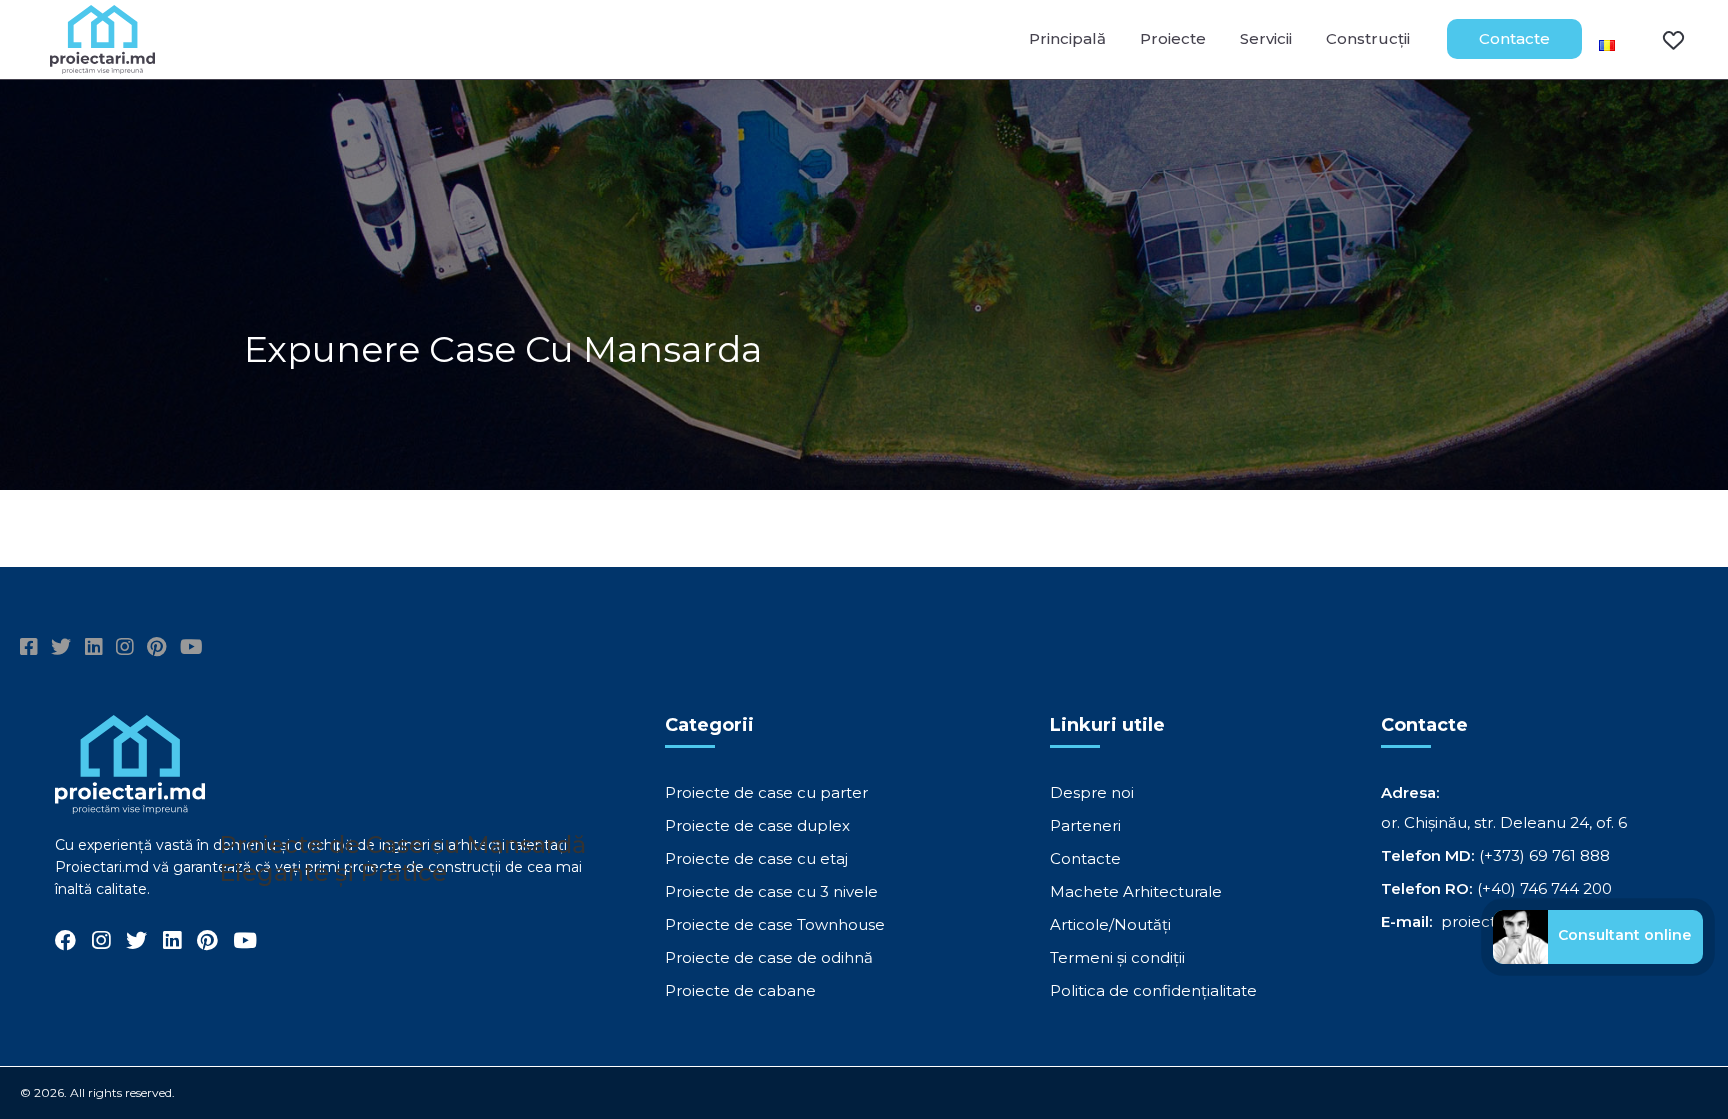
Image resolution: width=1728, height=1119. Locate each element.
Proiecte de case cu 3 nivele (771, 891)
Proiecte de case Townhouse (775, 924)
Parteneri (1085, 825)
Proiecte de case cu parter (766, 792)
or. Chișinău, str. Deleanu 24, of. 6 (1504, 822)
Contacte (1514, 38)
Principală (1067, 38)
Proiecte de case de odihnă (769, 957)
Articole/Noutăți (1110, 924)
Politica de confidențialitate (1153, 990)
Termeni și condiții (1117, 957)
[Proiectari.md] (102, 64)
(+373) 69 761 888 (1544, 855)
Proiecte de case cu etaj (756, 858)
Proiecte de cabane (740, 990)
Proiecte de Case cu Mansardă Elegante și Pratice (402, 858)
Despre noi (1092, 792)
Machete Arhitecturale (1136, 891)
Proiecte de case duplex (757, 825)
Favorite (1661, 39)
